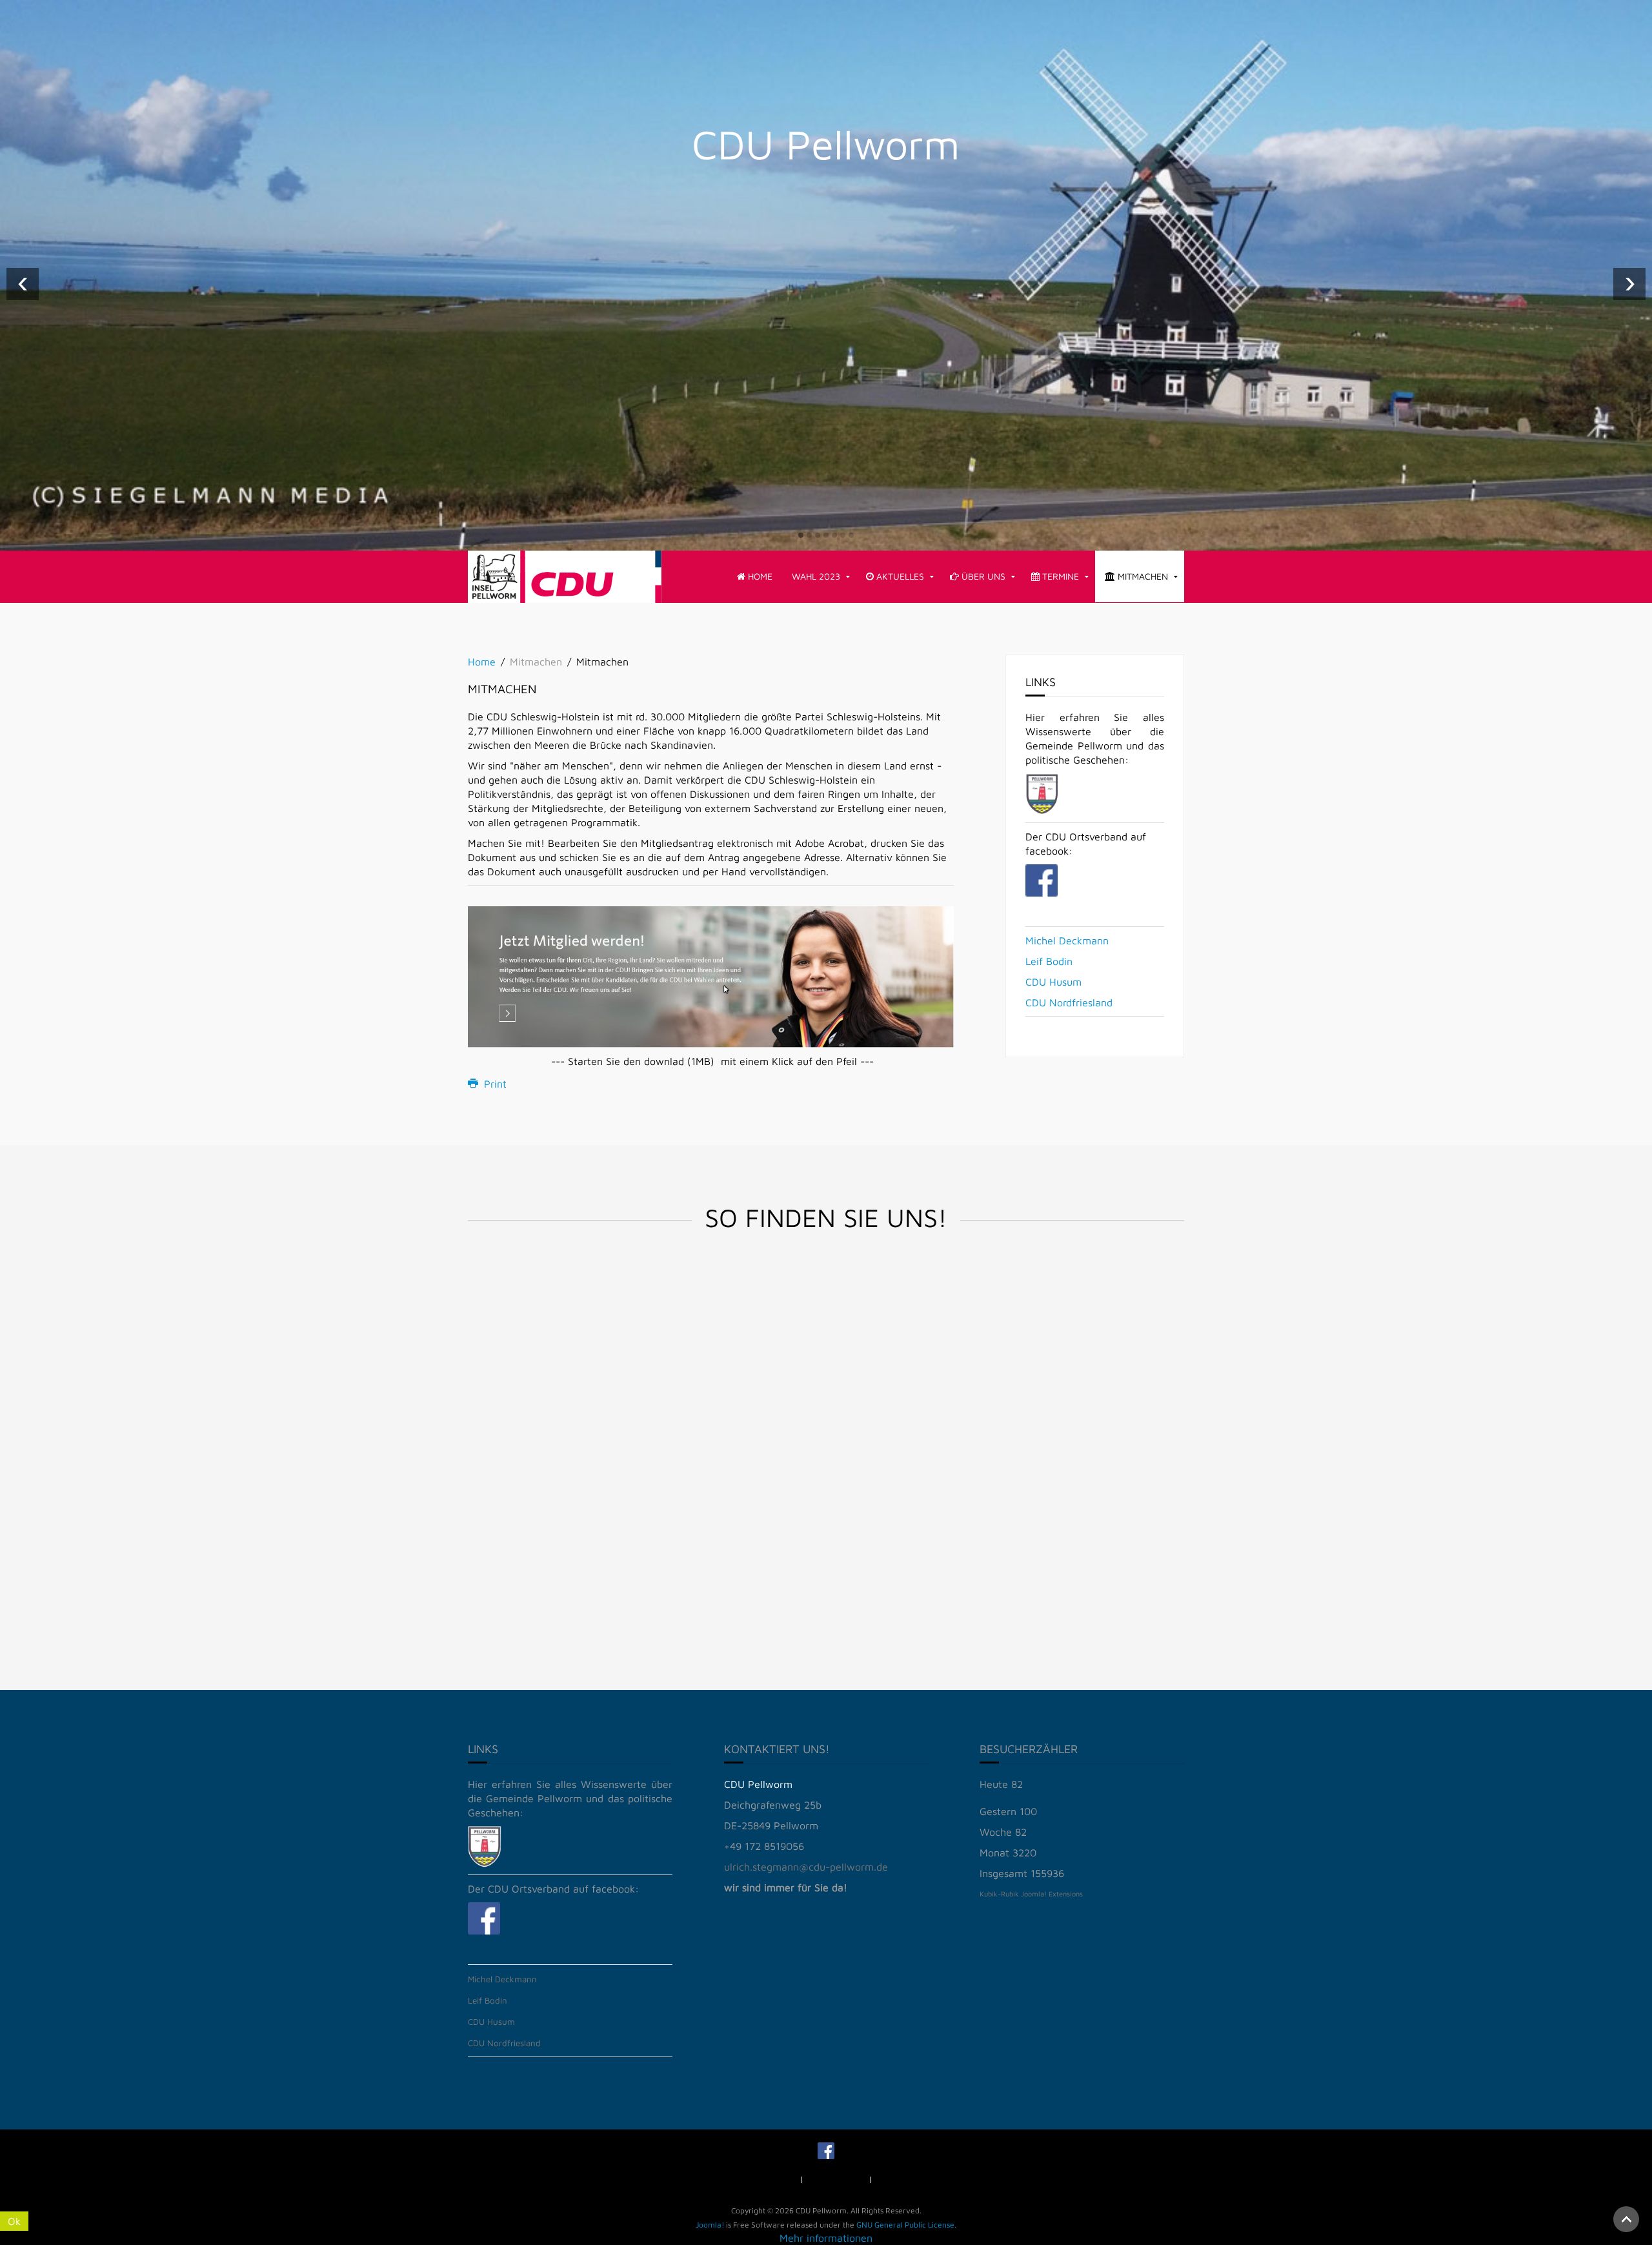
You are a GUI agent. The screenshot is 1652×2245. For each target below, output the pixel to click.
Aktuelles (899, 576)
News (896, 2179)
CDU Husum (1053, 982)
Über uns (982, 576)
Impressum (774, 2179)
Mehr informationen (826, 2238)
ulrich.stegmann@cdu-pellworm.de (806, 1867)
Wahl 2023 (816, 576)
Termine (1059, 576)
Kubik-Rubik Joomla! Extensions (1031, 1894)
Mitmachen (1142, 576)
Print (494, 1084)
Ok (14, 2221)
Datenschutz (841, 2179)
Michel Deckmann (1067, 940)
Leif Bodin (1049, 961)
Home (759, 576)
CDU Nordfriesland (1069, 1002)
